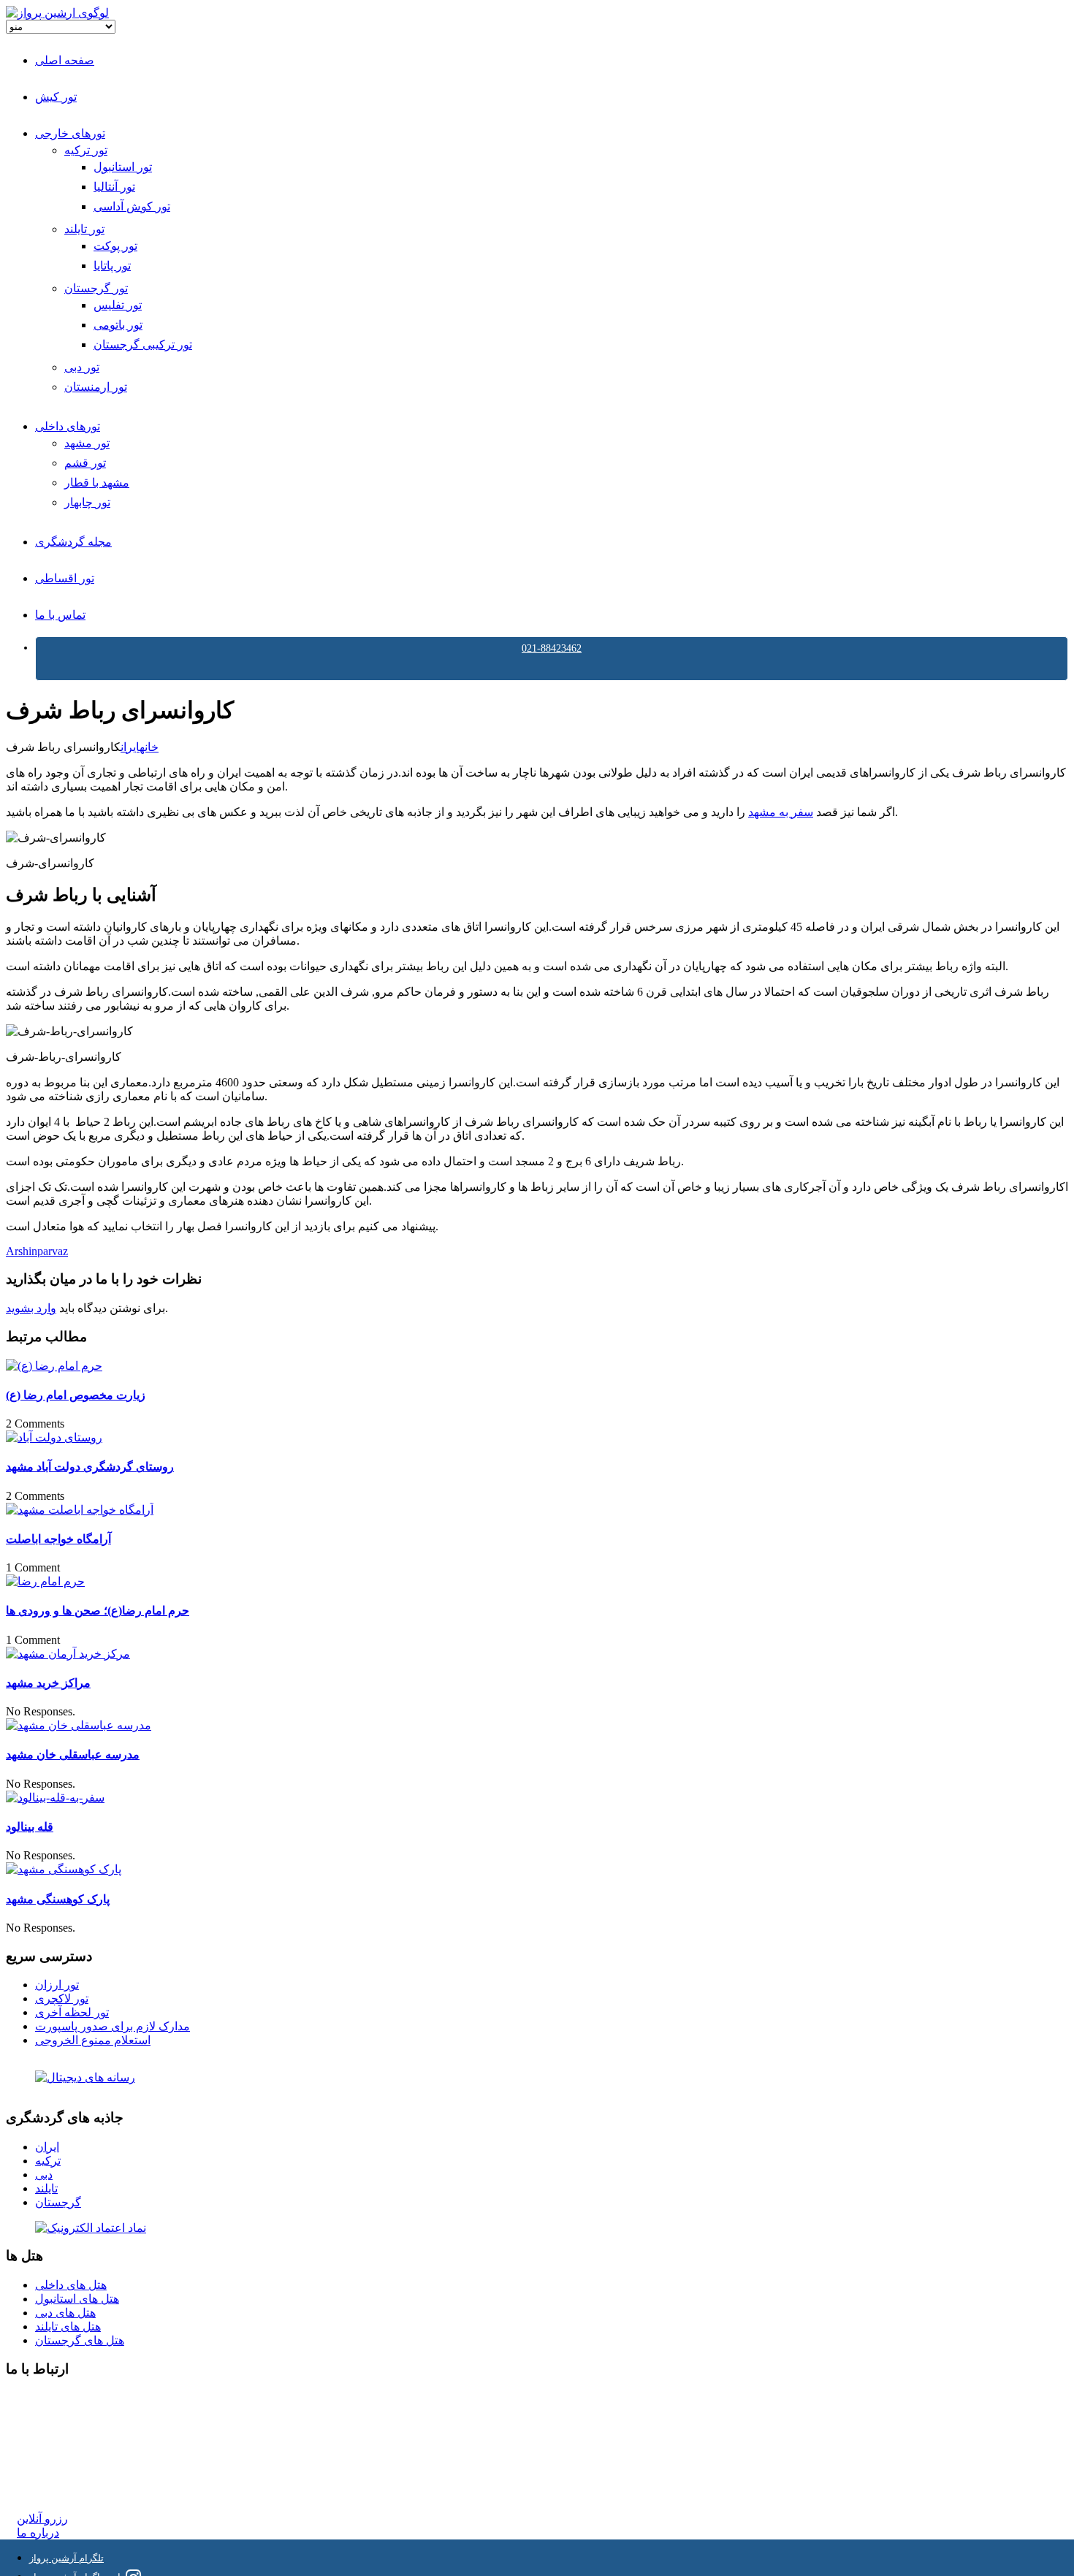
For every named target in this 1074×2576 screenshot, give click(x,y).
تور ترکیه (86, 150)
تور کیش (56, 97)
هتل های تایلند (68, 2327)
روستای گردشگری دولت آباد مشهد (90, 1467)
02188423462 (49, 2398)
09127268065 (49, 2451)
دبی (44, 2175)
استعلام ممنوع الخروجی (93, 2040)
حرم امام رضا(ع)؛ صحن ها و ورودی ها (98, 1611)
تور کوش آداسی (132, 206)
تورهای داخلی (68, 426)
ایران (130, 747)
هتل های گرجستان (80, 2340)
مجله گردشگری (73, 542)
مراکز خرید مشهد (48, 1683)
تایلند (46, 2188)
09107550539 (49, 2465)
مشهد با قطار (97, 483)
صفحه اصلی (65, 60)
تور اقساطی (65, 578)
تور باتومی (118, 325)
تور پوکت (115, 246)
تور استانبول (123, 167)
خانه (149, 747)
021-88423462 (552, 648)
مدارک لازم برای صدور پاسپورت (113, 2026)
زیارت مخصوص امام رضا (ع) (76, 1395)
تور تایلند (84, 229)
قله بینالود (30, 1827)
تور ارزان (57, 1985)
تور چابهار (87, 502)
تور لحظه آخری (72, 2012)
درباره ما (38, 2533)
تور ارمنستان (96, 387)
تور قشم (85, 463)
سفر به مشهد (781, 812)
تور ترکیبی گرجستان (143, 344)
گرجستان (58, 2202)
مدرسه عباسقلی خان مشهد (73, 1754)
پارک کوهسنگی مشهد (58, 1899)
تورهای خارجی (70, 133)
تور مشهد (87, 443)
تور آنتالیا (114, 187)
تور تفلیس (118, 305)
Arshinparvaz (37, 1251)
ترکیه (48, 2161)
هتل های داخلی (71, 2285)
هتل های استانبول (77, 2299)
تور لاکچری (62, 1998)
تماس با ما (60, 615)
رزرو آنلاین (42, 2519)
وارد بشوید (31, 1308)
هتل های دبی (65, 2313)
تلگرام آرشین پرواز (66, 2558)
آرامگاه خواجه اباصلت (58, 1539)
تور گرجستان (96, 288)
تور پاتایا (112, 266)
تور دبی (82, 367)
